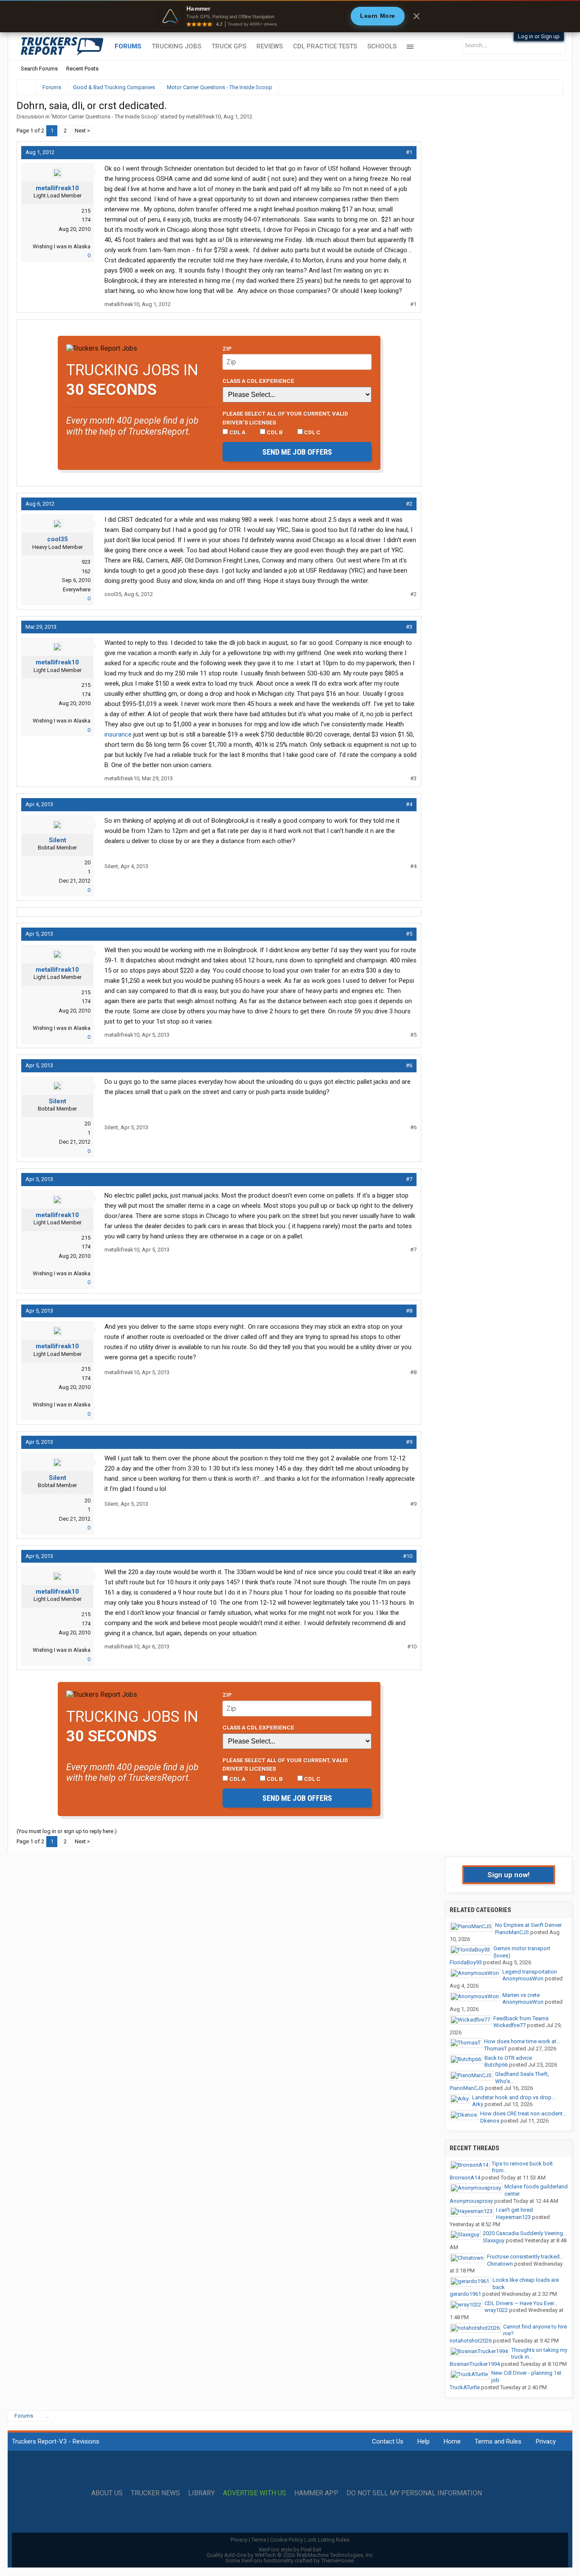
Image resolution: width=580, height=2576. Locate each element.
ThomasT (496, 2049)
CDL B (274, 432)
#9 (409, 1442)
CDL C (312, 432)
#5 (409, 934)
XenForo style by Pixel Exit (290, 2549)
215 (86, 211)
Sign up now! (509, 1875)
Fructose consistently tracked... (525, 2257)
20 (87, 862)
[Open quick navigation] (551, 87)
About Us (107, 2493)
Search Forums (39, 69)
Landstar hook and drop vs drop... (514, 2097)
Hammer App (316, 2493)
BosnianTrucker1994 (475, 2364)
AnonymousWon (523, 1978)
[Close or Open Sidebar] (541, 87)
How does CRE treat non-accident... (523, 2113)
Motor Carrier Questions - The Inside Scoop (105, 117)
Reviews (270, 46)
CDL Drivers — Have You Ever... (521, 2303)
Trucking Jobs (176, 46)
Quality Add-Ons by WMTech (290, 2555)
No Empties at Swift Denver (528, 1925)
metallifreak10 (203, 117)
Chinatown (500, 2264)
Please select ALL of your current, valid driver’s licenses (285, 418)
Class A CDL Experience (258, 381)
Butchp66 (496, 2065)
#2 (409, 504)
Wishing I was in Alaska (62, 246)
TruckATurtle (465, 2387)
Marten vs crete (521, 1995)
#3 (409, 627)
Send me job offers (297, 452)
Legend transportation (530, 1972)
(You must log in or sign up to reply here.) (67, 1831)
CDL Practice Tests (325, 46)
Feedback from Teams (521, 2018)
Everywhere (77, 589)
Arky (478, 2104)
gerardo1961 (465, 2294)
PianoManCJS (512, 1932)
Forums (128, 46)
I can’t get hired (514, 2210)
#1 (409, 152)
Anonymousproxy (471, 2201)
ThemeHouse (337, 2561)
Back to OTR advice (508, 2058)
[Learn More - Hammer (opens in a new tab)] (290, 16)
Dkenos (490, 2121)
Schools (382, 46)
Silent (58, 840)
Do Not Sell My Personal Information (414, 2493)
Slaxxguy (494, 2240)
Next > (82, 131)
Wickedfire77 (510, 2025)
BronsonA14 (465, 2178)
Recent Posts (82, 69)
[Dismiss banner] (417, 16)
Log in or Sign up (539, 36)
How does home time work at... (522, 2041)
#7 (409, 1179)
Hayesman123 (513, 2217)
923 (86, 562)
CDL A (237, 432)
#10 (408, 1556)
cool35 (58, 539)
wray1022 (496, 2310)
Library (201, 2493)
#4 (409, 804)
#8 (409, 1311)
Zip (227, 349)
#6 (409, 1065)
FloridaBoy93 (466, 1962)
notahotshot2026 (471, 2341)
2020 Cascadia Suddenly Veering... (525, 2233)
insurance (118, 734)
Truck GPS (229, 46)
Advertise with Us (255, 2493)
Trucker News (155, 2493)
